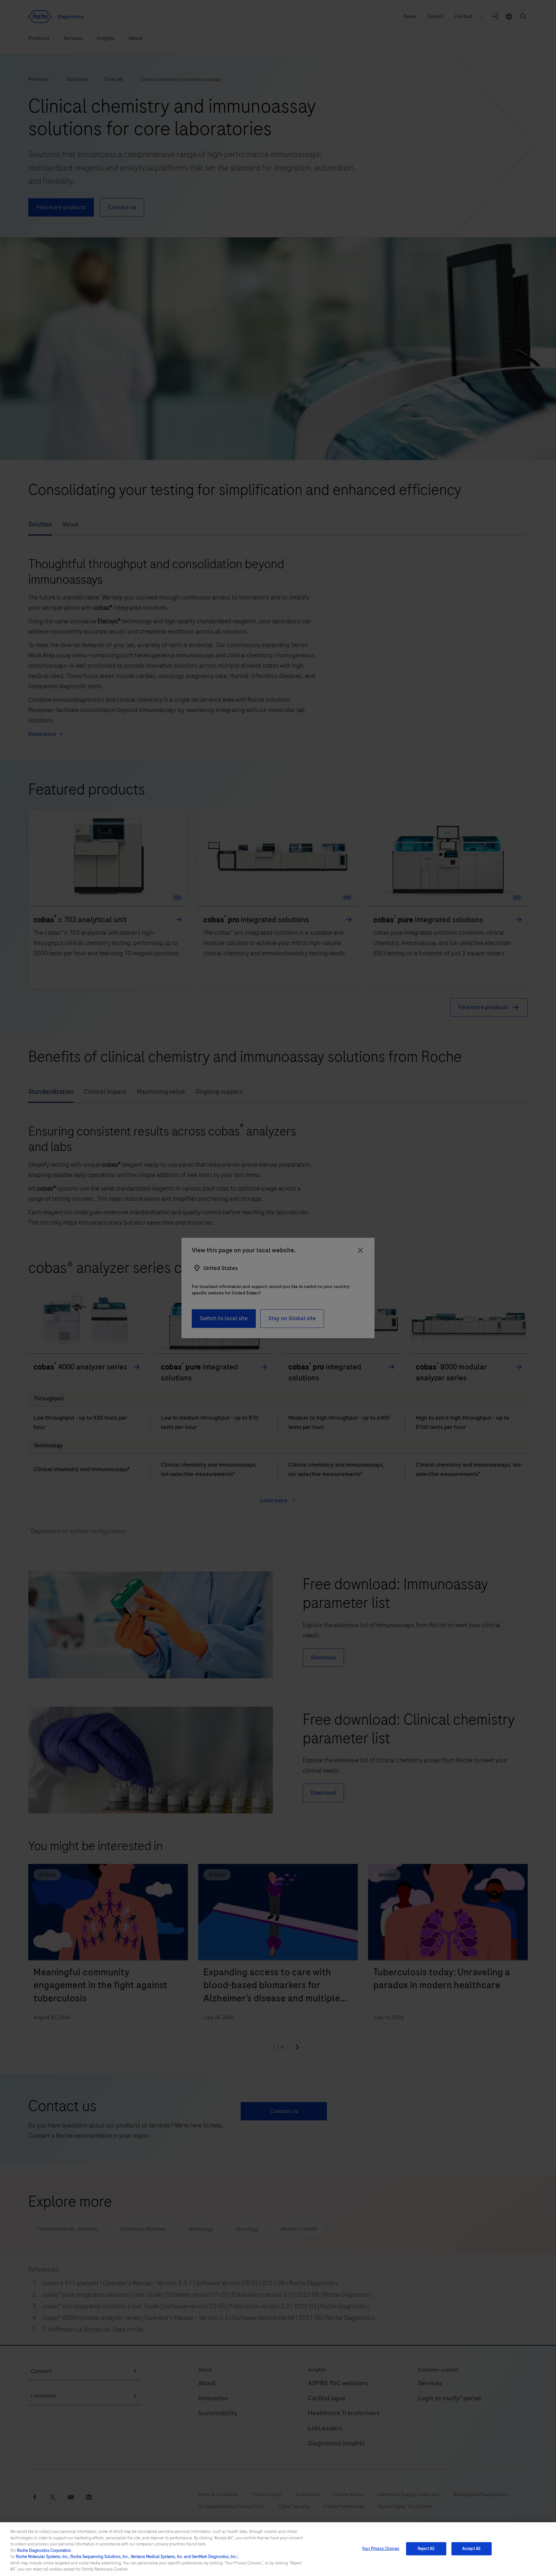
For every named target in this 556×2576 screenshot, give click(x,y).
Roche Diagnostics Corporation (44, 2551)
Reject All (426, 2548)
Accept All (471, 2548)
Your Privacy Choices (381, 2548)
